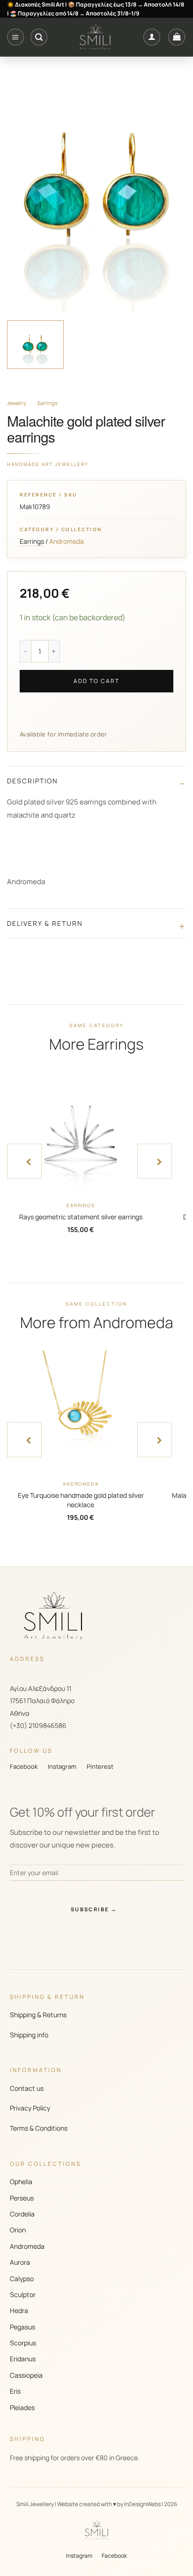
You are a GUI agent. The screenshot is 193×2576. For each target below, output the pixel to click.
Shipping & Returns (38, 2015)
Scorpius (23, 2343)
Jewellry (17, 403)
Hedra (19, 2310)
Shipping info (29, 2035)
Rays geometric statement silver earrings (81, 1217)
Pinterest (100, 1766)
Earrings (48, 403)
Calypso (22, 2279)
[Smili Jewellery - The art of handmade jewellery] (95, 37)
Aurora (20, 2262)
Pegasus (22, 2327)
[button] (15, 37)
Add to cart (96, 681)
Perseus (22, 2198)
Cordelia (22, 2214)
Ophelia (21, 2182)
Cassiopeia (26, 2375)
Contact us (27, 2088)
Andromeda (27, 2246)
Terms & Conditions (39, 2128)
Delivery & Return (45, 923)
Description (33, 781)
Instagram (62, 1766)
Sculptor (23, 2294)
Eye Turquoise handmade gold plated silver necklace (81, 1500)
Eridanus (23, 2359)
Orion (18, 2230)
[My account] (152, 37)
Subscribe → (94, 1909)
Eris (15, 2391)
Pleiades (22, 2407)
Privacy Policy (30, 2108)
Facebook (24, 1766)
